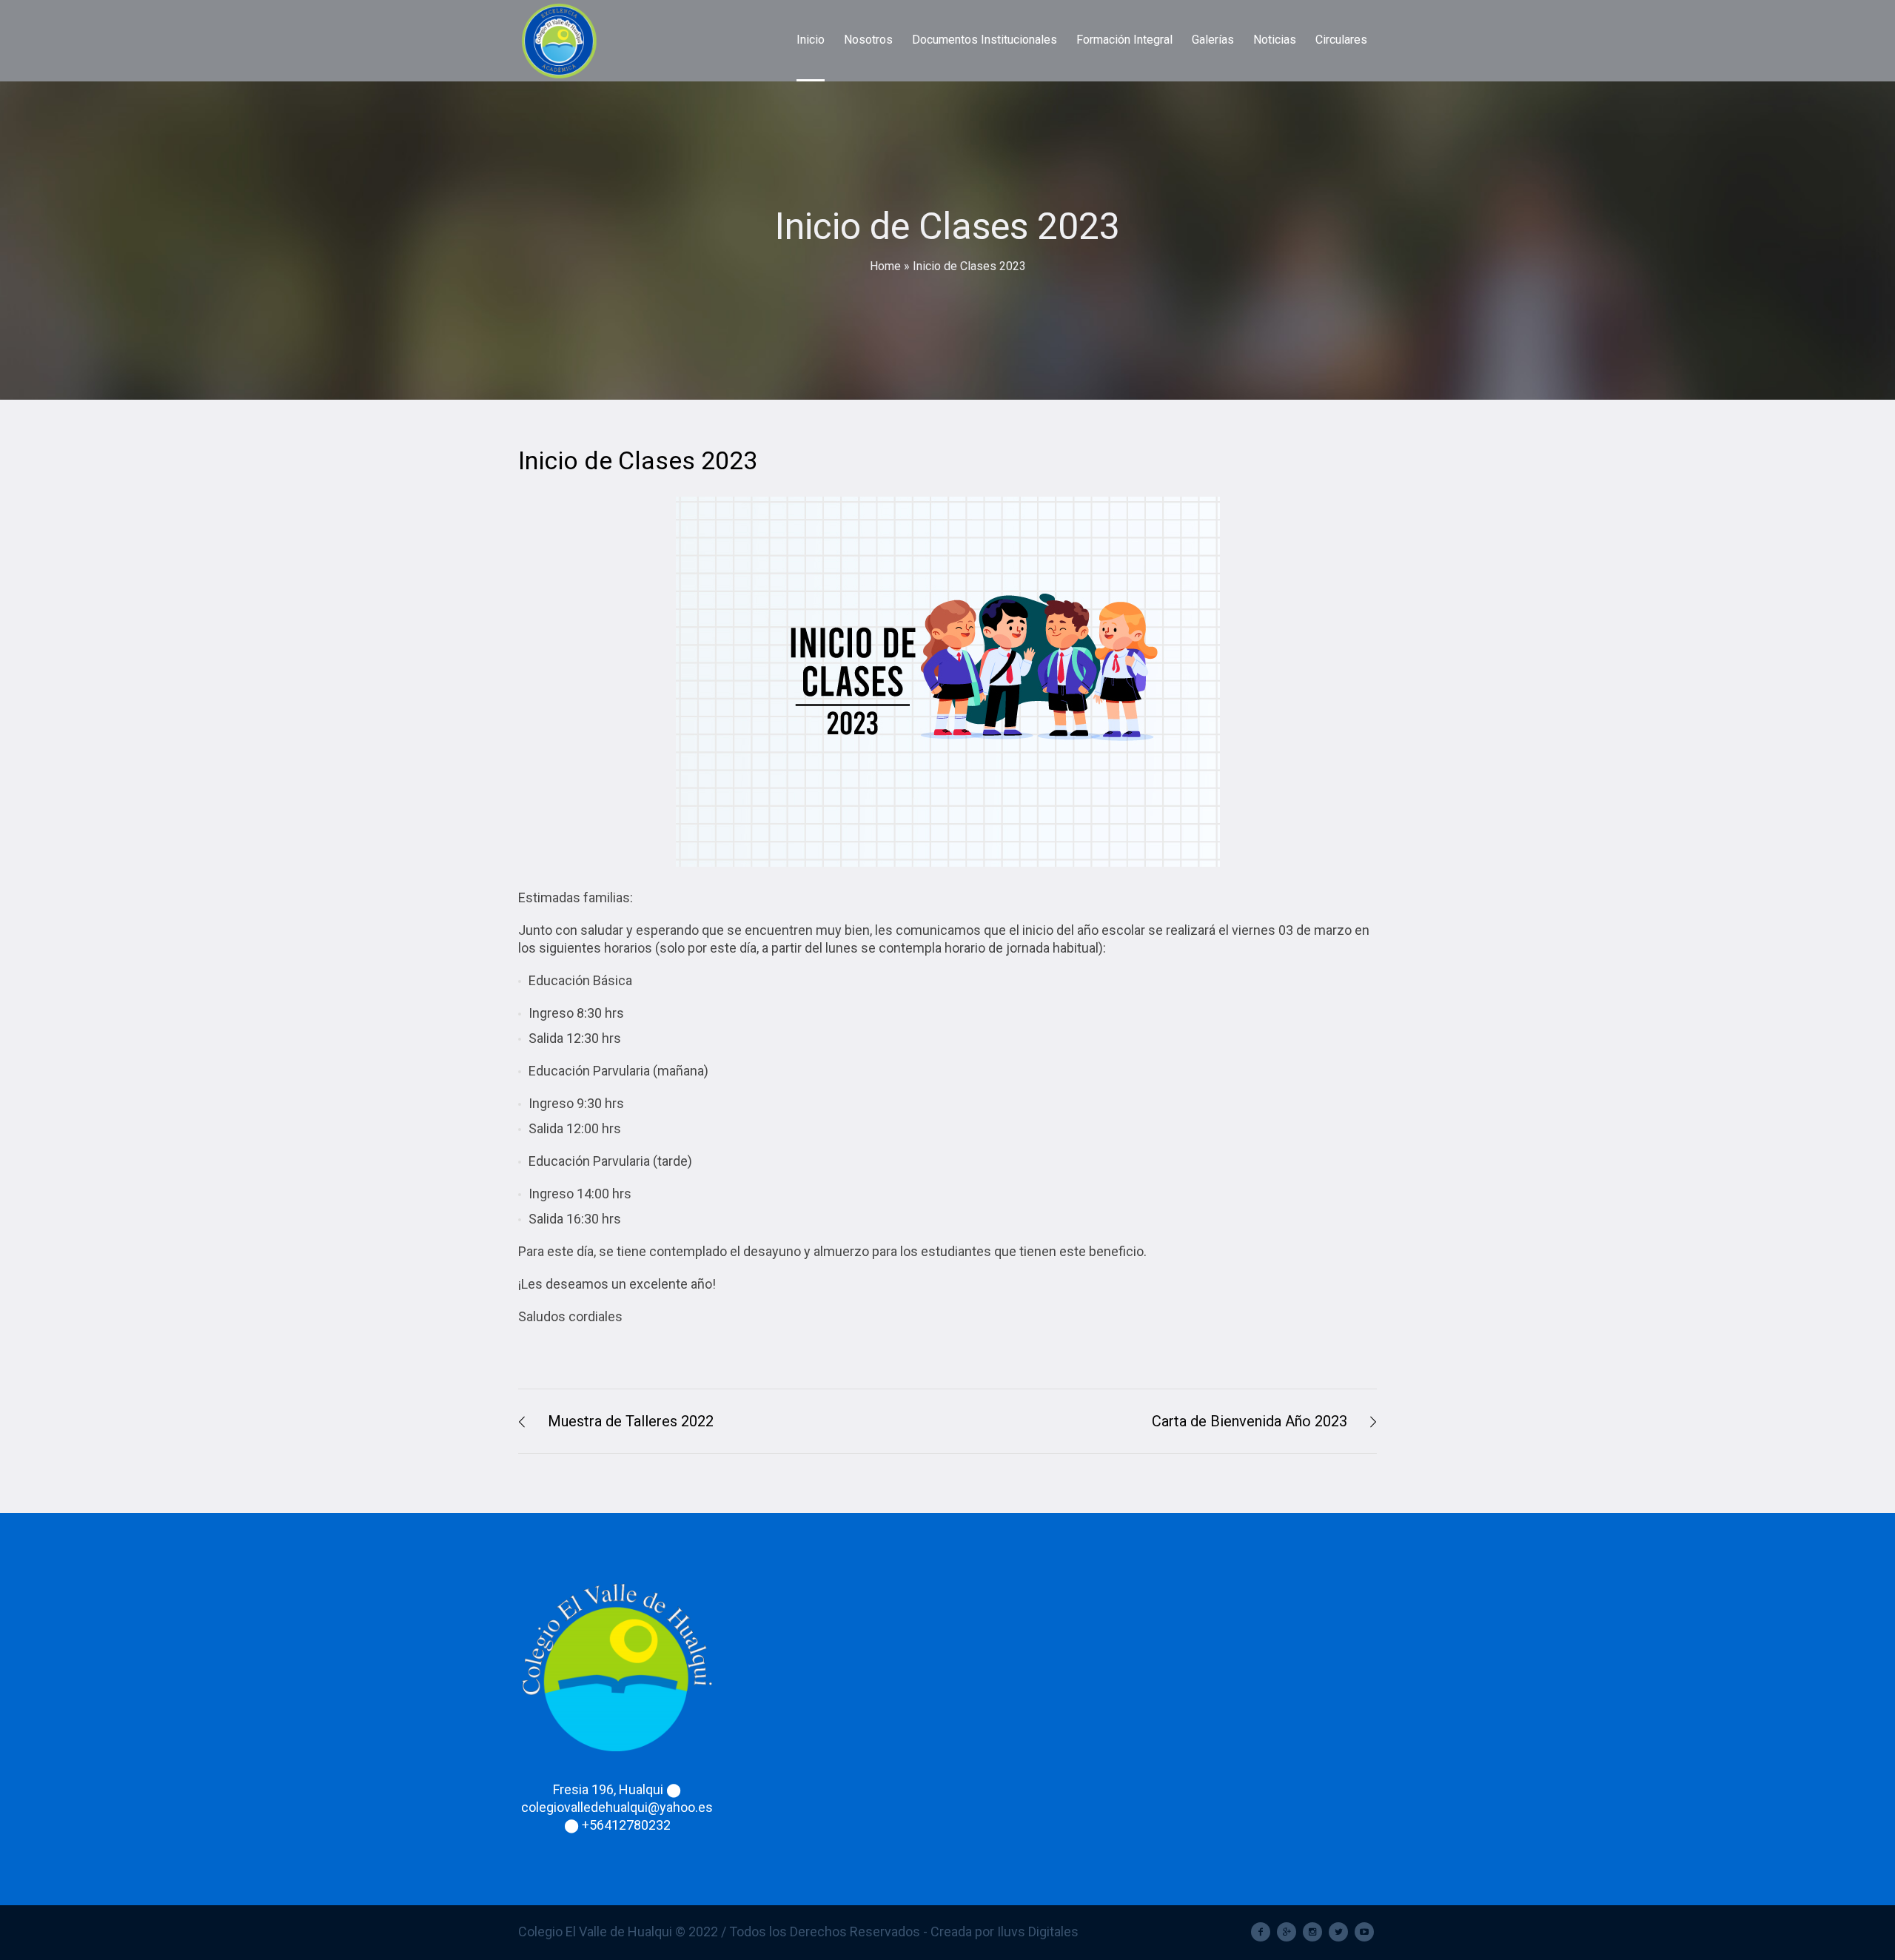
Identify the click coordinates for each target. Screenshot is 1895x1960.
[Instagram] (1312, 1932)
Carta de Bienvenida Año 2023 (1250, 1421)
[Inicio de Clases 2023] (948, 682)
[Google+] (1287, 1932)
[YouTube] (1364, 1932)
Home (885, 266)
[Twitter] (1338, 1932)
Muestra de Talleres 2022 (631, 1421)
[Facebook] (1261, 1932)
